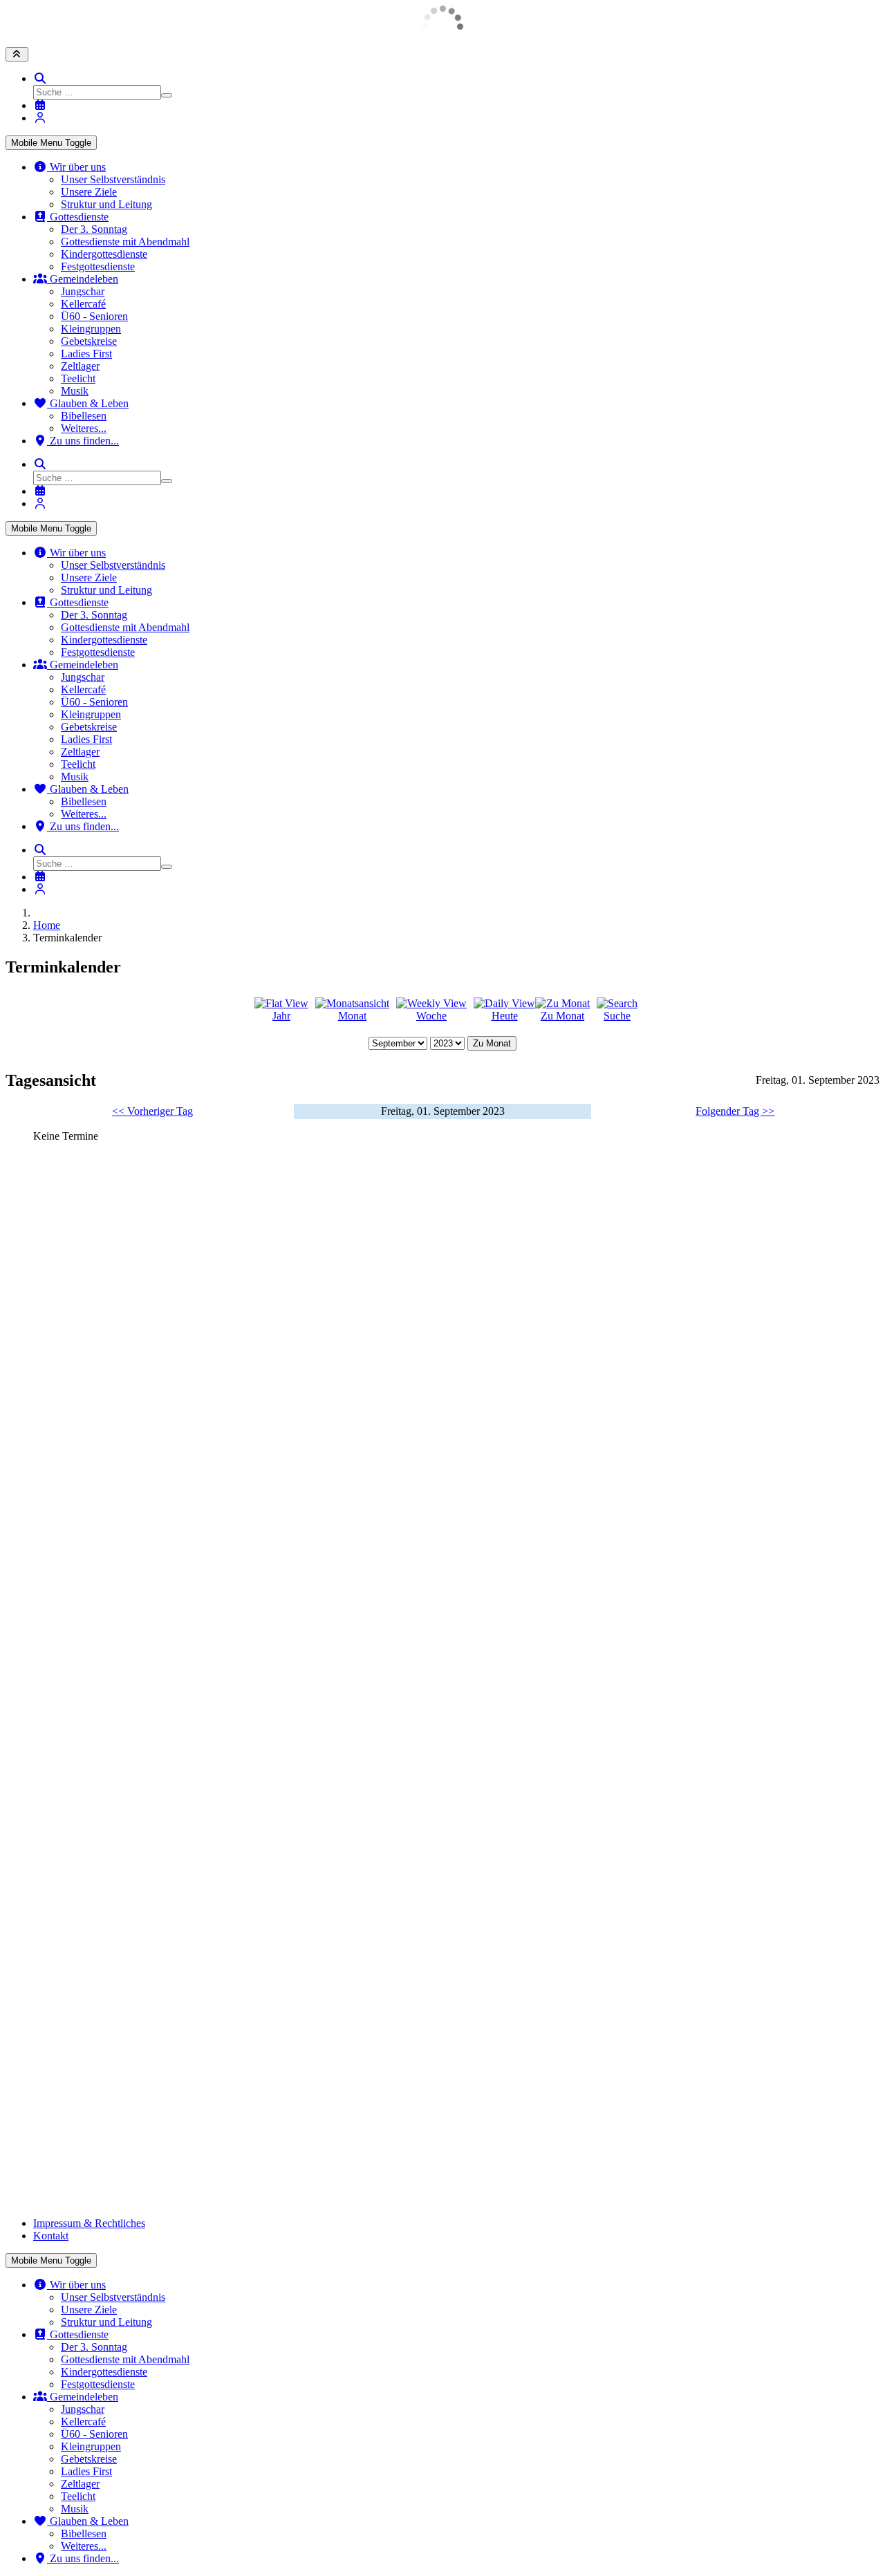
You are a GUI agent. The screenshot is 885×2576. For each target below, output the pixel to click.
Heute (505, 1016)
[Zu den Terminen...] (40, 105)
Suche (617, 1016)
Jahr (281, 1016)
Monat (352, 1016)
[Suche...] (40, 78)
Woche (431, 1016)
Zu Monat (562, 1016)
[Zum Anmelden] (40, 118)
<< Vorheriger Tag (152, 1111)
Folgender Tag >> (735, 1111)
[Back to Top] (17, 54)
